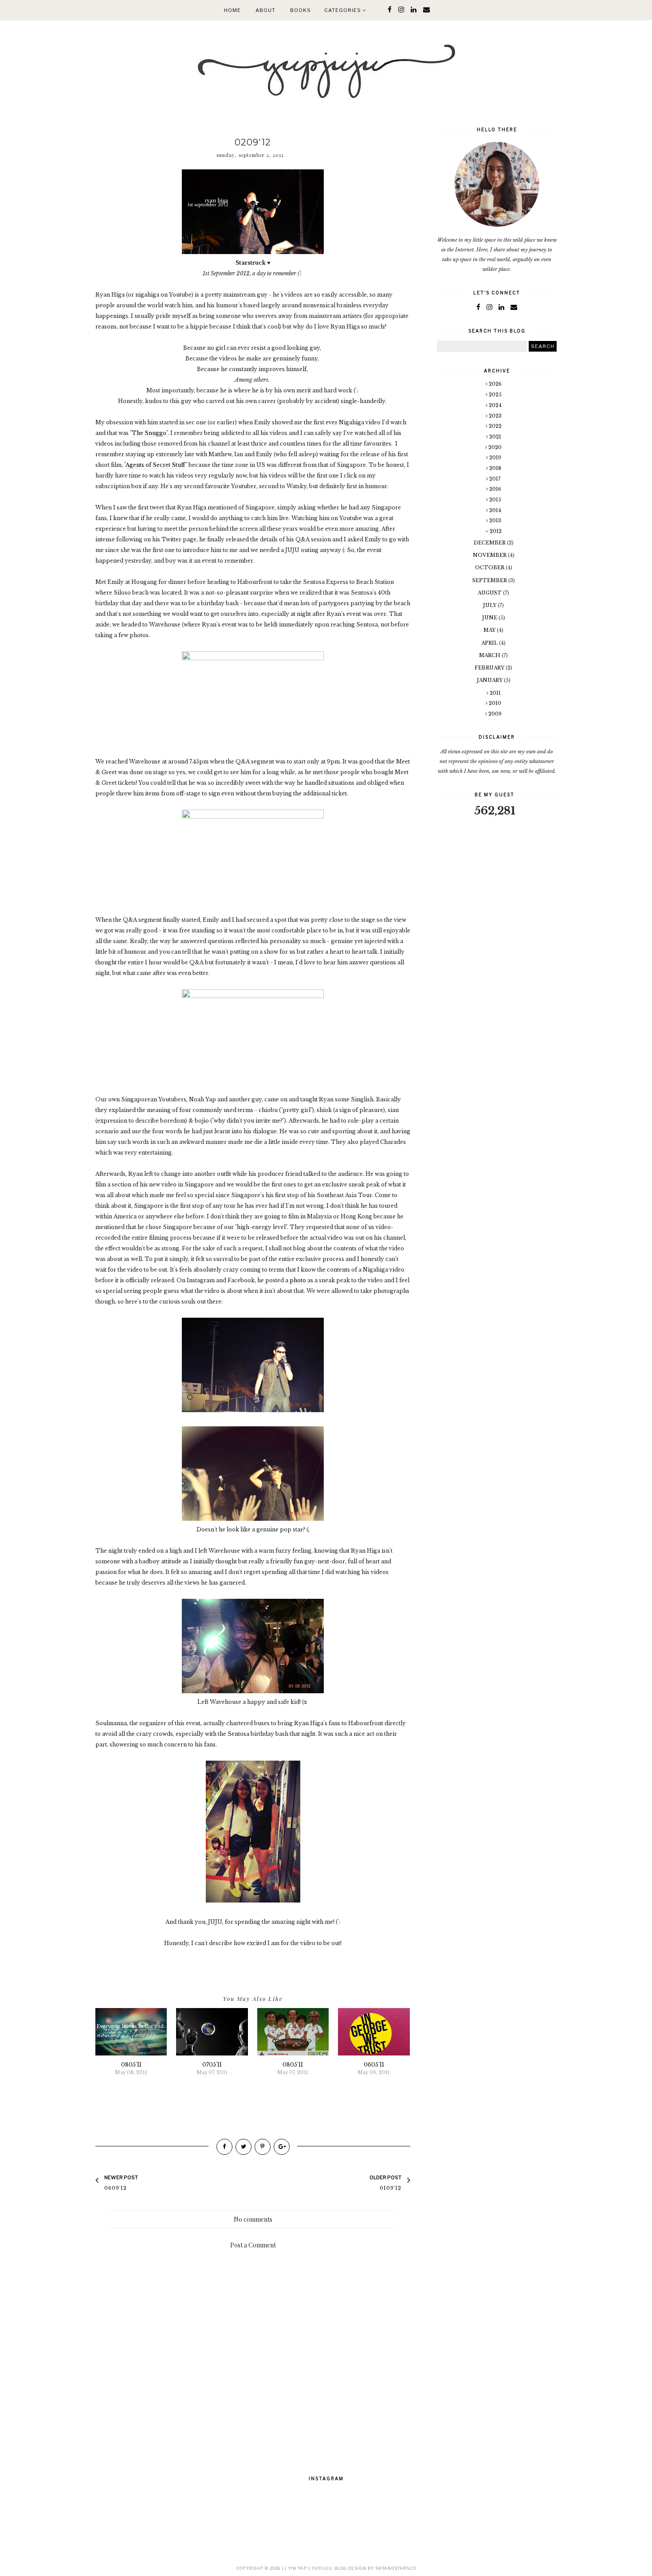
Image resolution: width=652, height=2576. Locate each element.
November (490, 555)
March (490, 655)
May (490, 630)
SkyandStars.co (396, 2568)
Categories (343, 10)
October (490, 568)
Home (232, 10)
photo (297, 1280)
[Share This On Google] (282, 2147)
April (490, 643)
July (490, 605)
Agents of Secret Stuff (155, 465)
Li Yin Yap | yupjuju (307, 2568)
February (490, 668)
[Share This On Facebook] (224, 2147)
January (490, 680)
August (490, 593)
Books (300, 10)
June (490, 618)
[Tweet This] (244, 2147)
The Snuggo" (150, 433)
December (490, 543)
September (490, 580)
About (265, 10)
